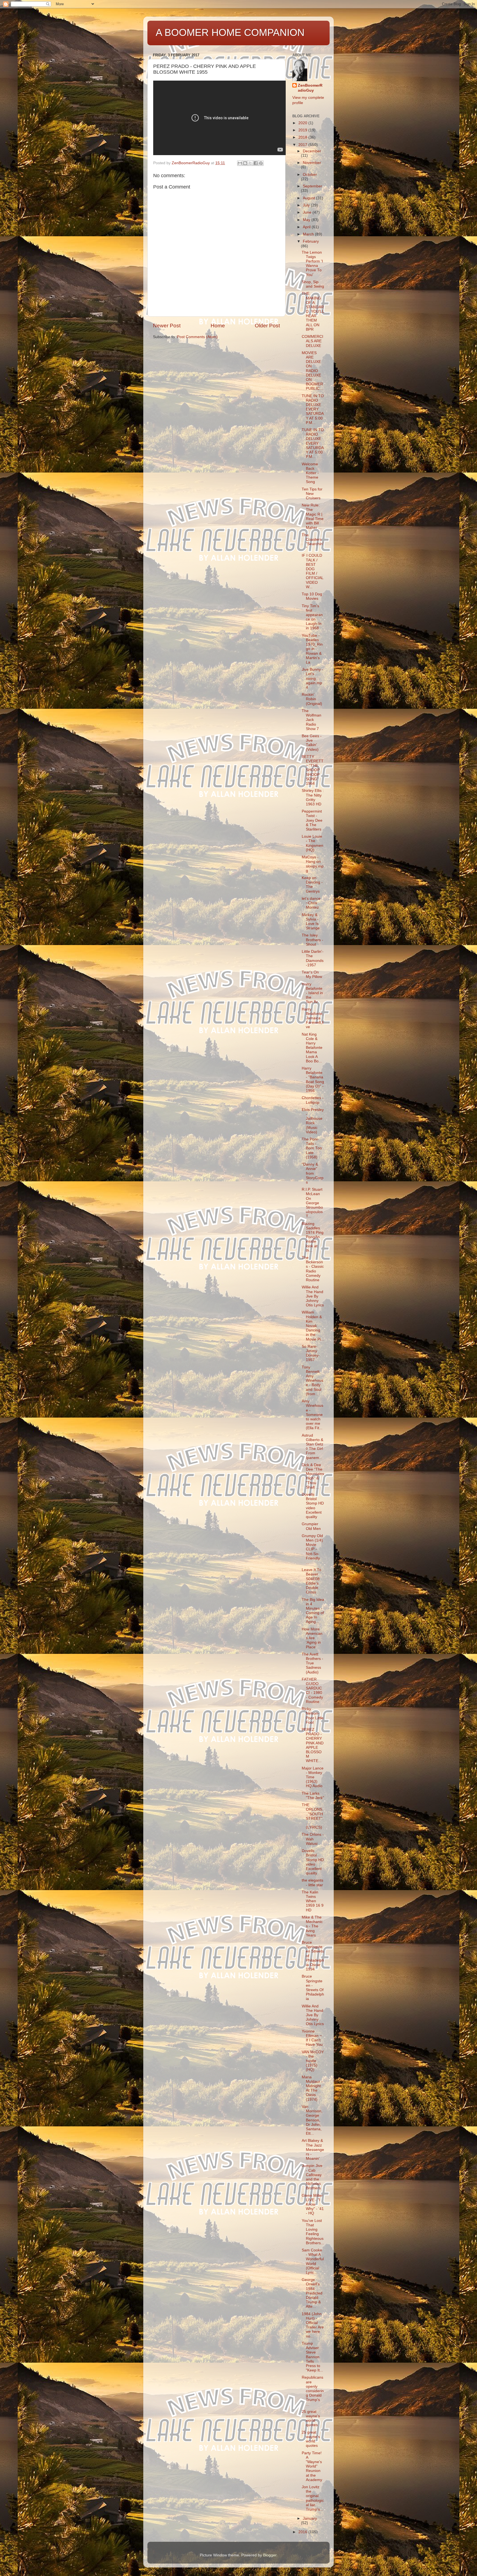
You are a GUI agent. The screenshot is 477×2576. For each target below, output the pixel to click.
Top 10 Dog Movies (312, 596)
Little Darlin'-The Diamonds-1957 (313, 958)
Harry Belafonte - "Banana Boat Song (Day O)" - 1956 (313, 1079)
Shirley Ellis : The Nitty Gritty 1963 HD (313, 797)
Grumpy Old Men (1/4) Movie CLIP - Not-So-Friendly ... (312, 1549)
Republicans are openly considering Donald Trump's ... (313, 2391)
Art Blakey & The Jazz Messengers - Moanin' (313, 2150)
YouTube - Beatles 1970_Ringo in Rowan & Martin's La (312, 649)
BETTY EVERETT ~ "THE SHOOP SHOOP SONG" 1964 (313, 770)
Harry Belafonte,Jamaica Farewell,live (313, 1018)
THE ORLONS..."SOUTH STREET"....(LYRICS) (313, 1816)
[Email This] (240, 163)
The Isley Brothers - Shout (312, 940)
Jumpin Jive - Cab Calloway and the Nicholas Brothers (312, 2177)
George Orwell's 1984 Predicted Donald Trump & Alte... (312, 2293)
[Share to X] (250, 163)
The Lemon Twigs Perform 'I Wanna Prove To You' (312, 264)
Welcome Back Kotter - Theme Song (310, 473)
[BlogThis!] (245, 163)
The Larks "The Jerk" (313, 1796)
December (312, 151)
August (309, 198)
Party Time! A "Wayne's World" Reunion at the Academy (312, 2466)
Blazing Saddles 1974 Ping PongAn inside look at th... (313, 1237)
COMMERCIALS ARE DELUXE (312, 341)
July (307, 205)
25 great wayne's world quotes (311, 2418)
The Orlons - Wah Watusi (313, 1839)
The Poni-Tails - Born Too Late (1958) (312, 1148)
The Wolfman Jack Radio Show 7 (312, 720)
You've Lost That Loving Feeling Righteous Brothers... (313, 2232)
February (311, 241)
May (307, 220)
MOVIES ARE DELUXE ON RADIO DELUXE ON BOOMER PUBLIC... (312, 371)
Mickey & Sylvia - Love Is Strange (311, 922)
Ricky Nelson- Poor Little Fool (313, 1716)
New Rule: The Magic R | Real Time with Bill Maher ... (313, 516)
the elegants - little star (312, 1883)
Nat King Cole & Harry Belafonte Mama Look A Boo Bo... (312, 1048)
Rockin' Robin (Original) (312, 699)
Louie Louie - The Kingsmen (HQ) (312, 843)
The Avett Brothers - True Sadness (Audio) (312, 1663)
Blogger (270, 2555)
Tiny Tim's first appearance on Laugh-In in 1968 (312, 617)
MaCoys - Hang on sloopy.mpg (313, 864)
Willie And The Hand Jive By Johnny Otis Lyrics (313, 1296)
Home (218, 326)
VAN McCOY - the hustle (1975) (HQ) (313, 2061)
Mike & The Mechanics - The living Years (312, 1926)
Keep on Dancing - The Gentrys (312, 885)
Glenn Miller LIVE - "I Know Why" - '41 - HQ (313, 2204)
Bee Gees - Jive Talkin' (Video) (312, 743)
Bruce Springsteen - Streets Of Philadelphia (313, 1988)
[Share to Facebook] (256, 163)
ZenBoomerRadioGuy (310, 88)
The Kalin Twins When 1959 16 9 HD (313, 1901)
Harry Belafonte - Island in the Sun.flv (312, 993)
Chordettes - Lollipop (313, 1100)
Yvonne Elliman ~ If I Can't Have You (312, 2038)
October (310, 175)
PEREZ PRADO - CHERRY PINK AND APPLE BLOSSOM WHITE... (313, 1745)
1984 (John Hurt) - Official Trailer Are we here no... (313, 2325)
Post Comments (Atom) (197, 337)
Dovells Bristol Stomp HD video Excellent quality (313, 1506)
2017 (303, 145)
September (312, 186)
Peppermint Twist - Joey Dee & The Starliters (312, 820)
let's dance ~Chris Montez (311, 903)
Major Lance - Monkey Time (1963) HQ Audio (313, 1777)
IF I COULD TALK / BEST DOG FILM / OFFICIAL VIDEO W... (312, 571)
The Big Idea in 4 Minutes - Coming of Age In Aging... (313, 1611)
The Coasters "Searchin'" (313, 542)
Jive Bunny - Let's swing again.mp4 (312, 678)
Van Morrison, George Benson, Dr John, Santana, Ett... (312, 2120)
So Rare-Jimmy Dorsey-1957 (311, 1353)
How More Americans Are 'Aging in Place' (312, 1638)
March (309, 234)
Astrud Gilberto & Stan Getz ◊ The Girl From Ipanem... (312, 1447)
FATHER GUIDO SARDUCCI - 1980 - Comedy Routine (312, 1691)
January (310, 2518)
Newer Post (167, 326)
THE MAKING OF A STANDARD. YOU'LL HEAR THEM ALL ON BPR (313, 311)
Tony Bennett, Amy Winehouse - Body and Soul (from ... (312, 1381)
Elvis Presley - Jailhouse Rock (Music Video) (313, 1121)
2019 (303, 130)
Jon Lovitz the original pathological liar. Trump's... (313, 2498)
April (307, 227)
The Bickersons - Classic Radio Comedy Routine (313, 1269)
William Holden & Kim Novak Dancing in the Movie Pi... (313, 1326)
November (312, 163)
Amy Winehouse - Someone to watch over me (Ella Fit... (312, 1415)
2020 (303, 123)
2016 (303, 2532)
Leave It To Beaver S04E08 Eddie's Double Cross (312, 1581)
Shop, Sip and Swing (313, 284)
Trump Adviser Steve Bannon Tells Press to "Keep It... (312, 2357)
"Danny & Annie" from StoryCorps (313, 1173)
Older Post (267, 326)
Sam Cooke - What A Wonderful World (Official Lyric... (313, 2261)
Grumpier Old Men (311, 1526)
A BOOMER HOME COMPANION (230, 32)
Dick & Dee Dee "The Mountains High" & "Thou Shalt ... (313, 1476)
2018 (303, 137)
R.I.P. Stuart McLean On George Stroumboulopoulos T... (312, 1203)
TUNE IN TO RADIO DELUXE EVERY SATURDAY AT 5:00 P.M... (313, 409)
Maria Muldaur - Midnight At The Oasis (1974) (312, 2088)
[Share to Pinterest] (261, 163)
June (308, 212)
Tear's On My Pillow (312, 974)
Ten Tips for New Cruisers (312, 494)
